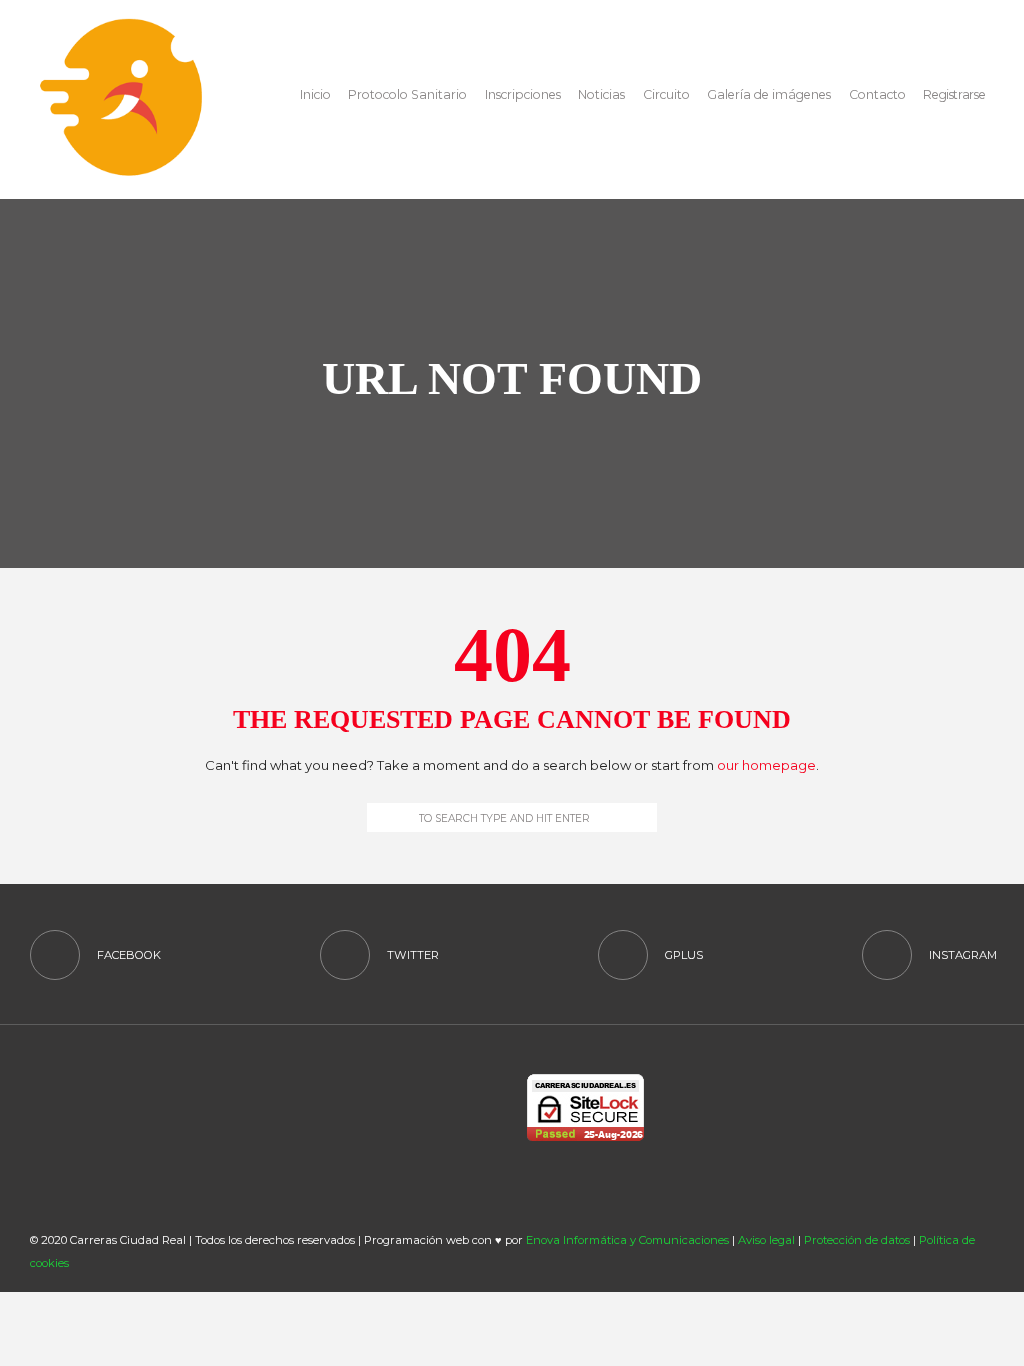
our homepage (766, 765)
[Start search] (379, 818)
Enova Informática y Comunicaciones (627, 1240)
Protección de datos (857, 1240)
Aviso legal (766, 1240)
